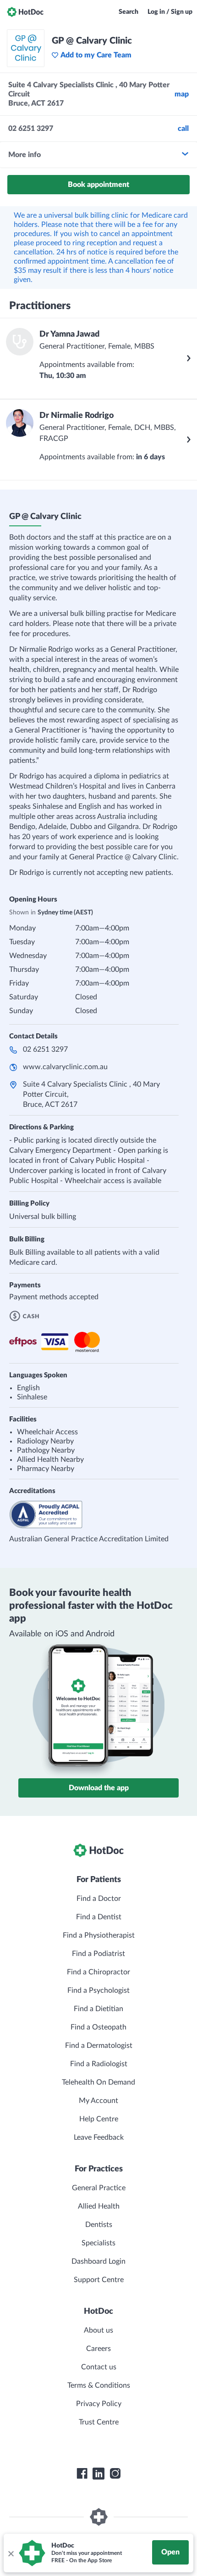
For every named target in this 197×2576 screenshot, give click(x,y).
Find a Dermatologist (99, 2046)
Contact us (99, 2367)
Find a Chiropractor (98, 1972)
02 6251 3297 (45, 1049)
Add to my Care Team (96, 55)
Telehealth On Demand (98, 2082)
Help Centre (99, 2119)
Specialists (98, 2243)
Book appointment (98, 185)
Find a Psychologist (98, 1990)
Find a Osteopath (98, 2027)
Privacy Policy (99, 2404)
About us (98, 2330)
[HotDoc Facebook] (82, 2474)
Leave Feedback (99, 2137)
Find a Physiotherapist (99, 1935)
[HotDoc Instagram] (115, 2474)
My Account (98, 2101)
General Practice (99, 2188)
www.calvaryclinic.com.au (65, 1067)
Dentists (99, 2225)
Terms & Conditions (99, 2385)
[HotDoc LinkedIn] (98, 2474)
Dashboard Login (98, 2261)
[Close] (11, 2553)
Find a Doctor (99, 1899)
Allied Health (99, 2206)
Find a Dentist (99, 1917)
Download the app (99, 1788)
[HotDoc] (25, 12)
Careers (98, 2349)
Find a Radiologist (99, 2064)
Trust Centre (99, 2422)
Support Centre (99, 2280)
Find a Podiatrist (98, 1954)
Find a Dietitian (98, 2009)
